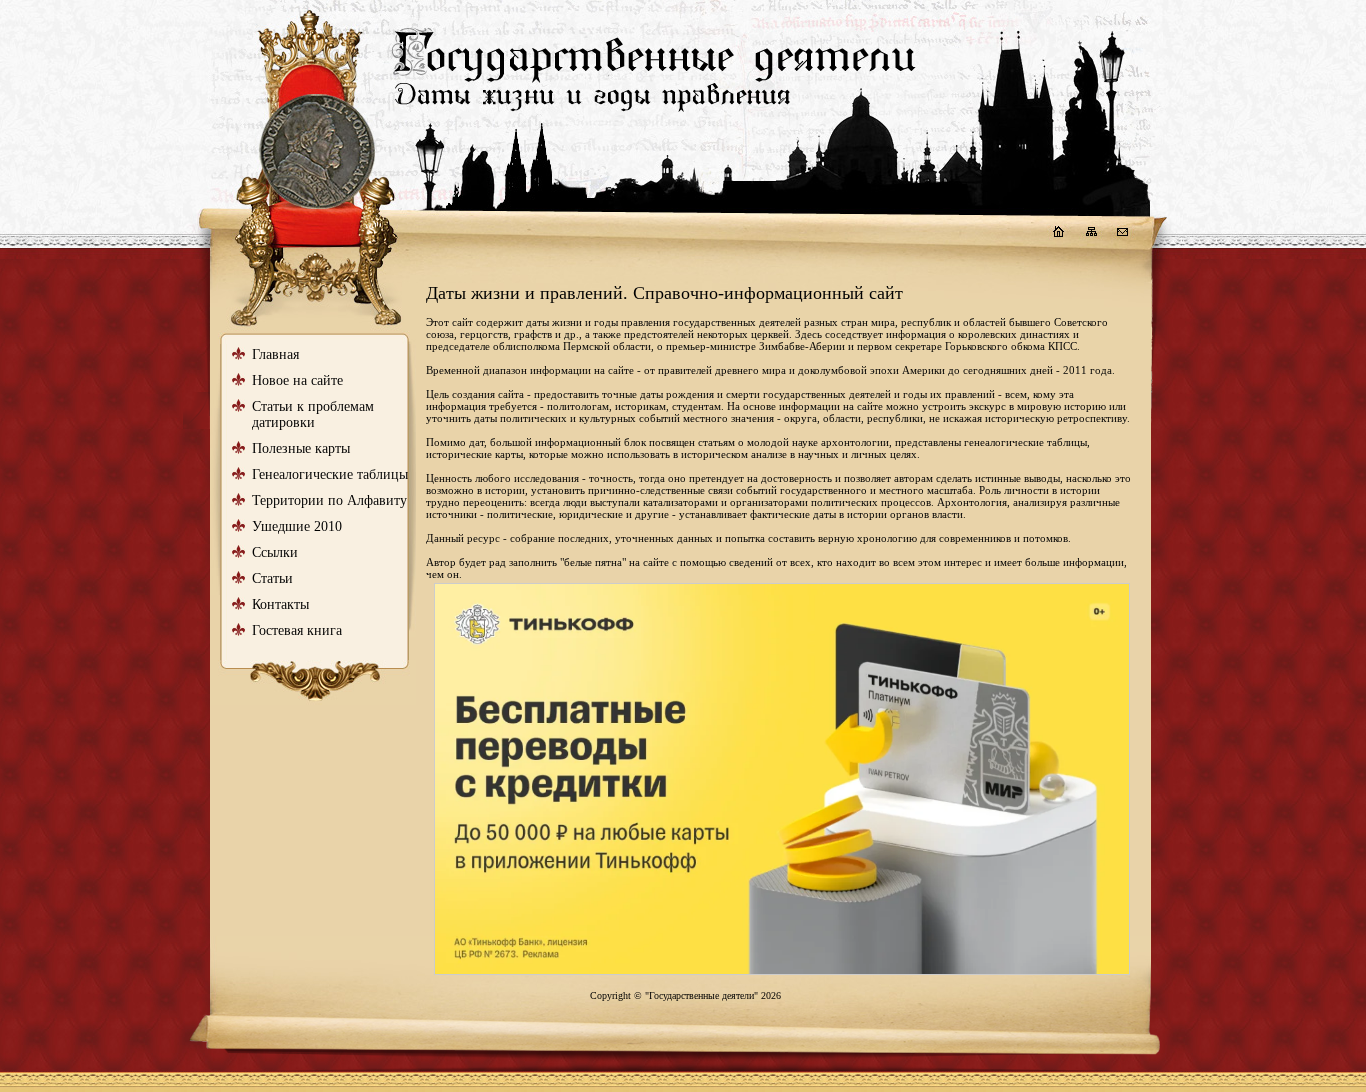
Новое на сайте (297, 380)
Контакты (280, 604)
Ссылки (275, 552)
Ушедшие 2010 (297, 526)
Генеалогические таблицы (330, 474)
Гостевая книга (297, 630)
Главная (275, 354)
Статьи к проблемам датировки (313, 414)
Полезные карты (301, 448)
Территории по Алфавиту (329, 500)
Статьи (272, 578)
